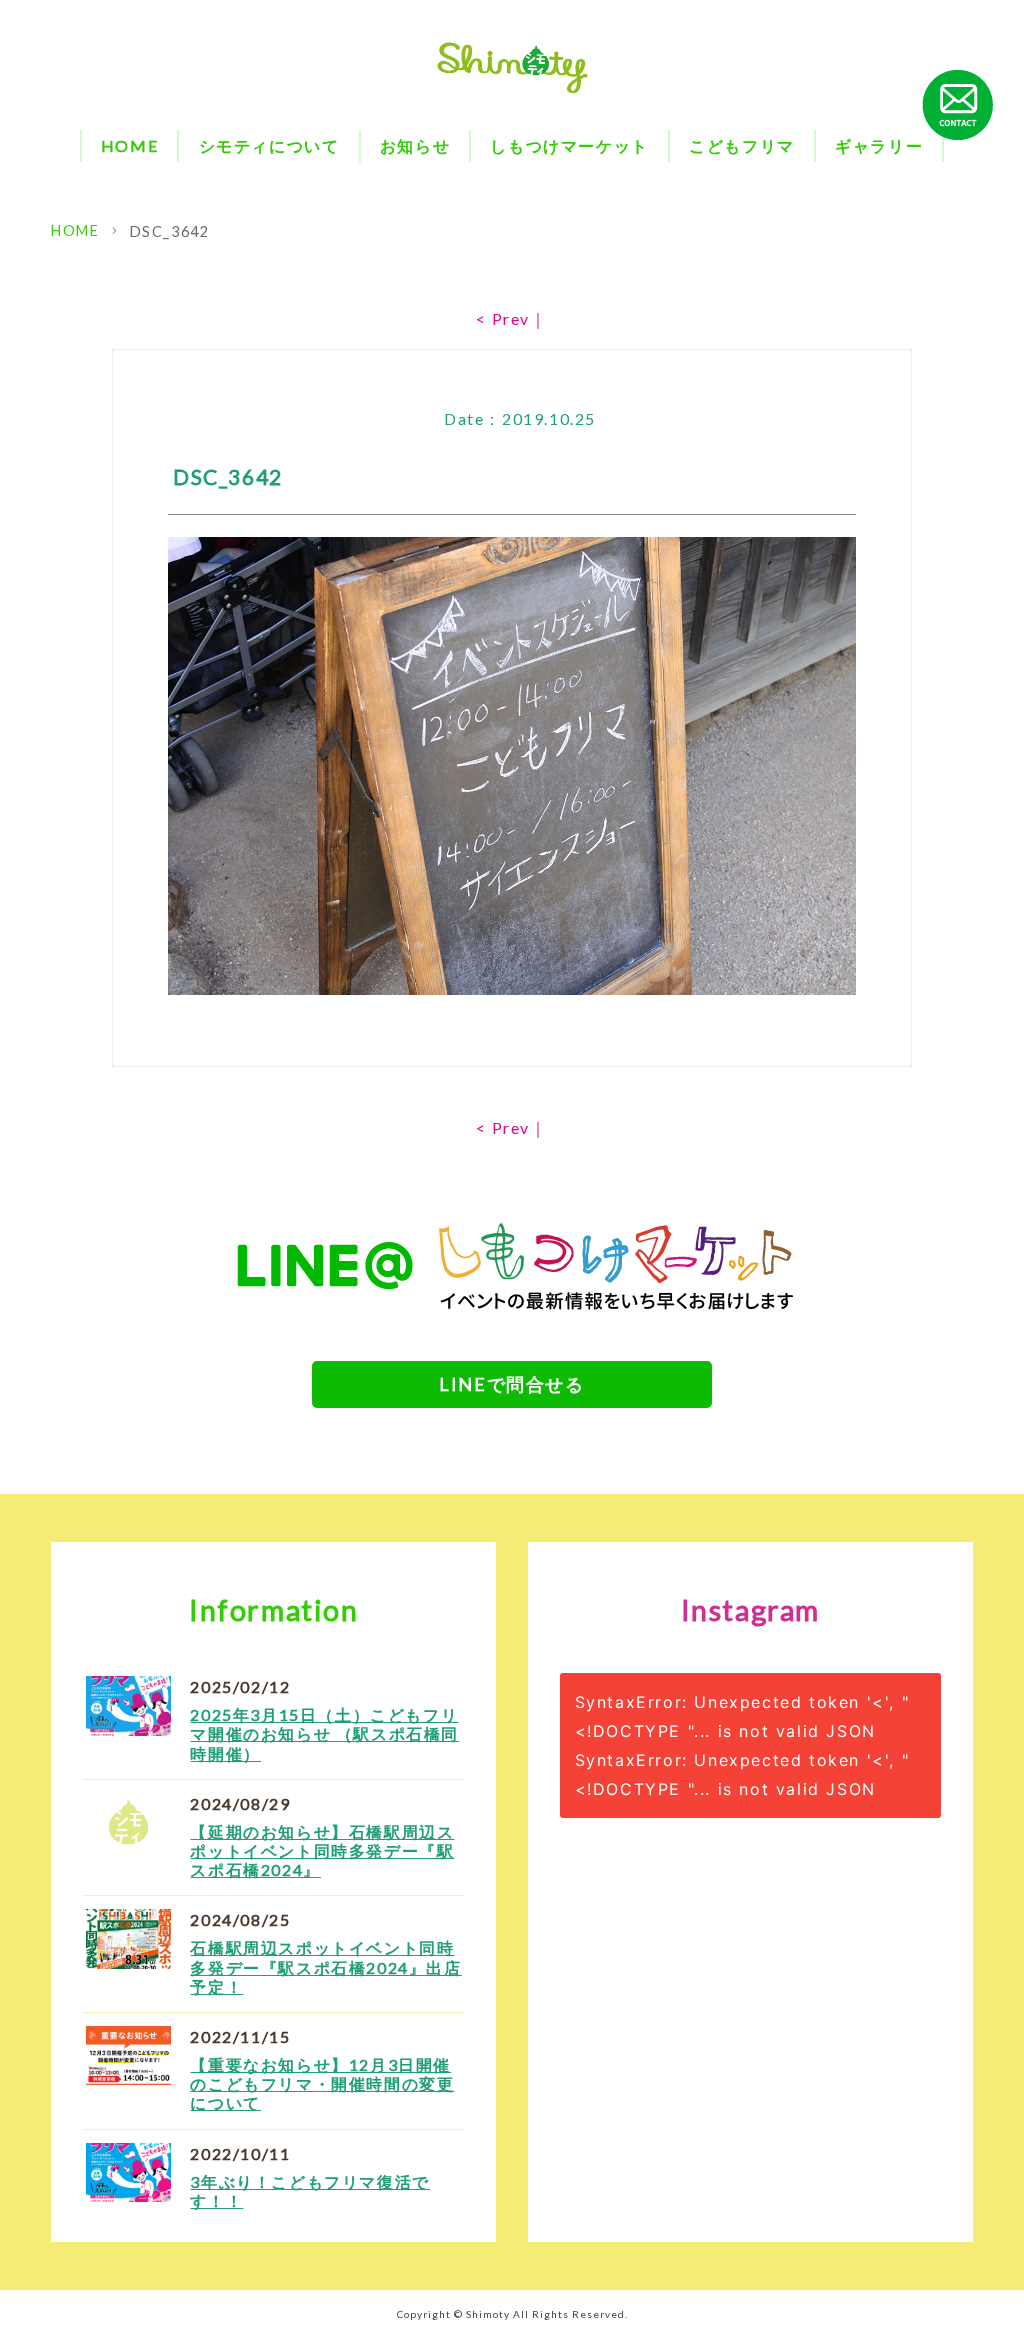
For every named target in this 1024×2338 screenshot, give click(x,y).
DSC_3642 (170, 231)
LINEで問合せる (511, 1384)
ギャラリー (879, 145)
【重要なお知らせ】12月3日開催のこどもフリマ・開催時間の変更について (322, 2083)
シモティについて (269, 145)
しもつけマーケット (569, 145)
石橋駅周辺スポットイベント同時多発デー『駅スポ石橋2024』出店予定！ (325, 1966)
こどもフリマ (742, 145)
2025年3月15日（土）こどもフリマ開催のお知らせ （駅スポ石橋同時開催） (324, 1733)
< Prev (503, 318)
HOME (129, 145)
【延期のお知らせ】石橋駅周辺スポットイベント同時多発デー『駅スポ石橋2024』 (322, 1850)
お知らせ (415, 145)
